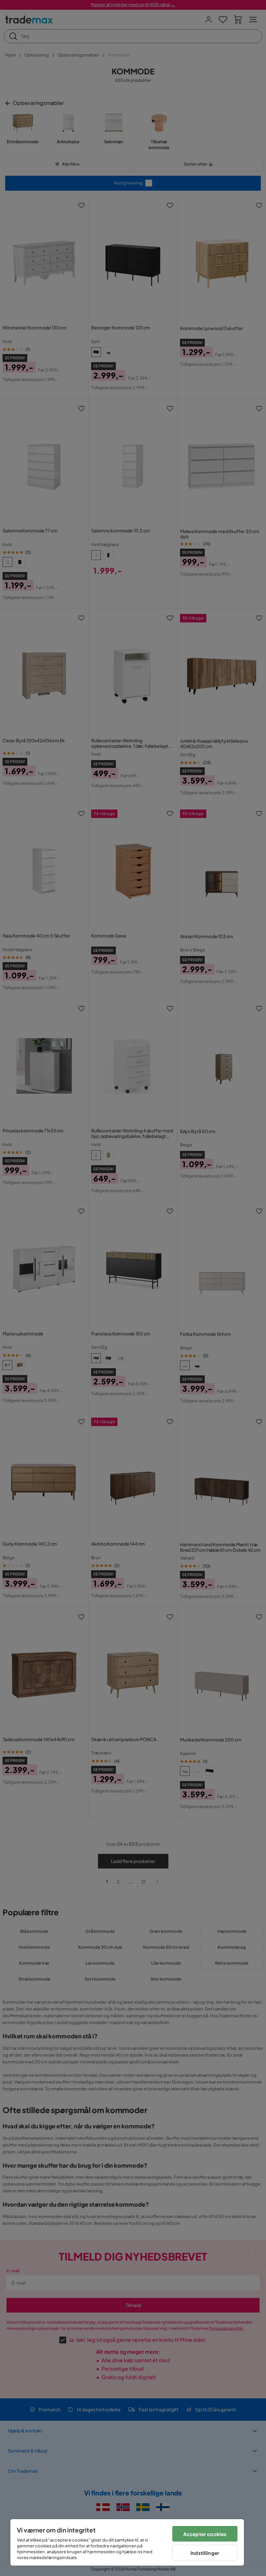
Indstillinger (205, 2553)
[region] (127, 2542)
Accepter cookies (205, 2534)
